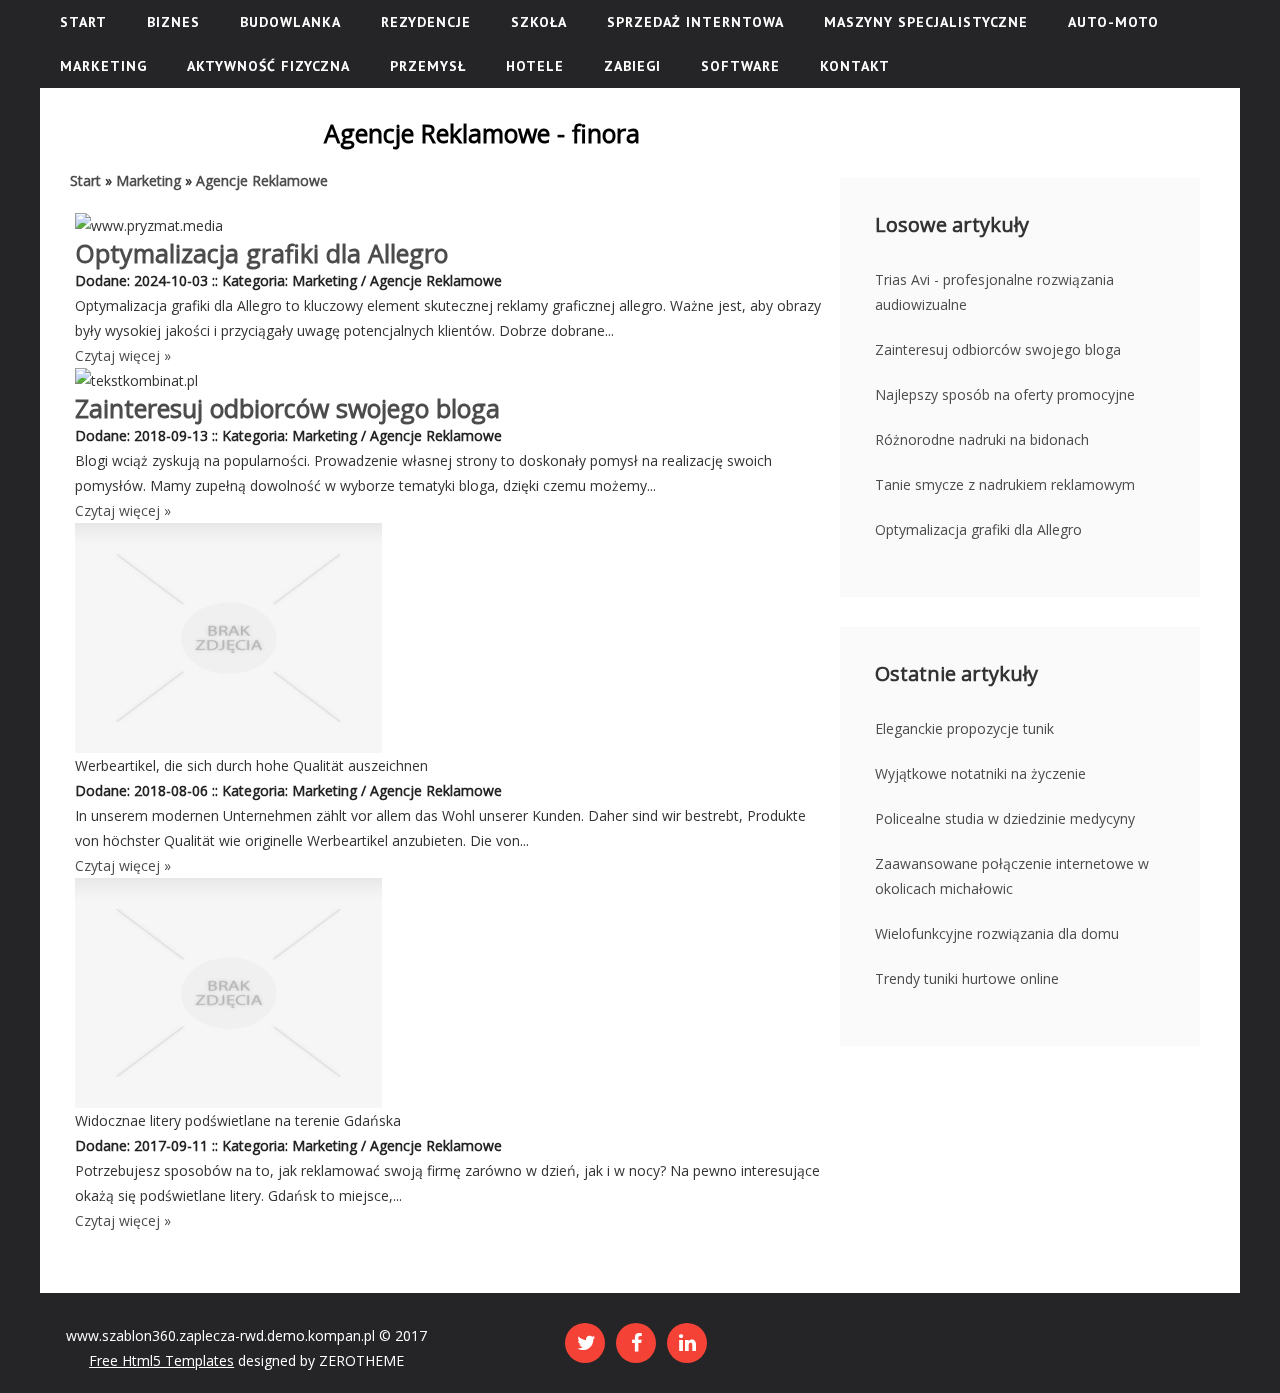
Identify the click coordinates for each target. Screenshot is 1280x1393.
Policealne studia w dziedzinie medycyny (1005, 818)
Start (85, 180)
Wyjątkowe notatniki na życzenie (980, 773)
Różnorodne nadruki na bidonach (982, 439)
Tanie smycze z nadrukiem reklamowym (1005, 484)
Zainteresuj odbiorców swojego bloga (287, 408)
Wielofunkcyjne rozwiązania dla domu (997, 933)
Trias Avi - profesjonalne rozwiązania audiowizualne (994, 292)
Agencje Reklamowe (262, 180)
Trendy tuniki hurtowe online (967, 978)
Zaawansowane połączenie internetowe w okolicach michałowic (1012, 876)
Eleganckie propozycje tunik (964, 728)
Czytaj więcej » (123, 355)
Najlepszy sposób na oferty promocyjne (1005, 394)
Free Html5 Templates (161, 1360)
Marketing (148, 180)
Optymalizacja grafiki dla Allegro (261, 253)
